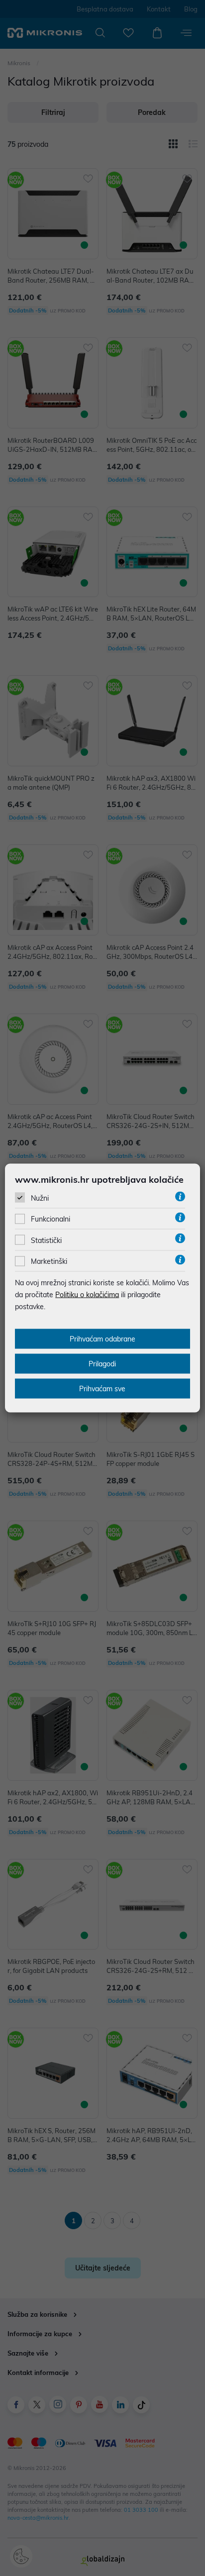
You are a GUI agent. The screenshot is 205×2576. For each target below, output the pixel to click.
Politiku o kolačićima (87, 1295)
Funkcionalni (51, 1219)
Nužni (40, 1198)
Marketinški (49, 1261)
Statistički (46, 1240)
